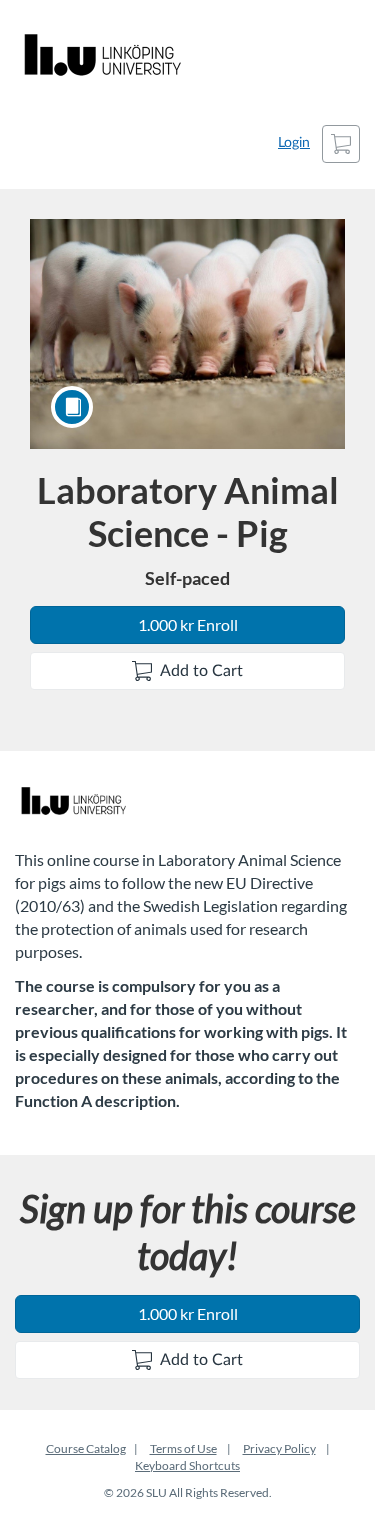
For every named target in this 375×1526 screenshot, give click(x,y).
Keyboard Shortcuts (187, 1465)
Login (294, 143)
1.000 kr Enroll (188, 624)
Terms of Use (183, 1448)
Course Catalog (86, 1448)
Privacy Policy (279, 1448)
